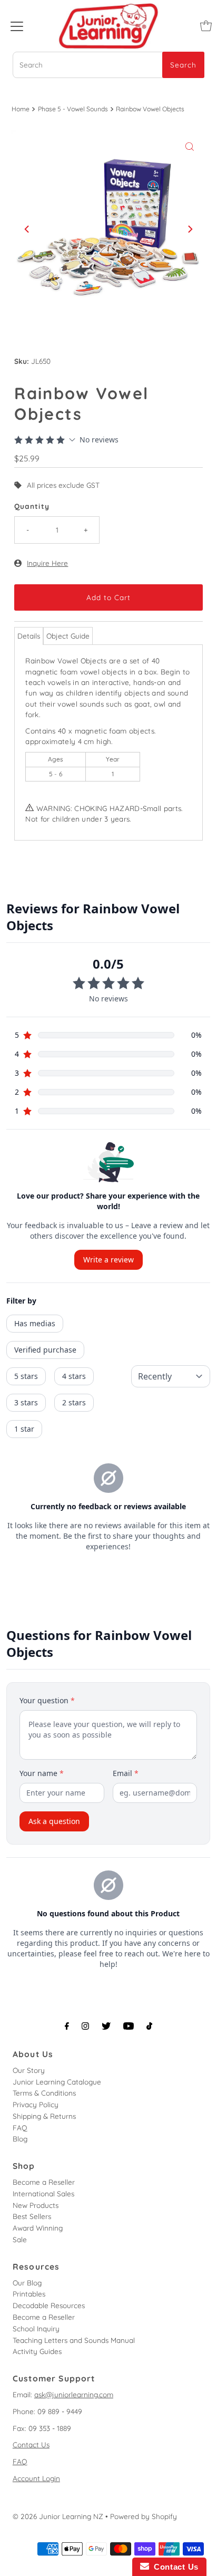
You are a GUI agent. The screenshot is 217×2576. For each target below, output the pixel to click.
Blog (20, 2139)
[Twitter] (106, 2026)
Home (21, 109)
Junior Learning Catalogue (57, 2082)
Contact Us (31, 2444)
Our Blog (27, 2283)
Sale (20, 2239)
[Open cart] (206, 26)
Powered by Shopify (144, 2516)
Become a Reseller (44, 2182)
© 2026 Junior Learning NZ (58, 2516)
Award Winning (38, 2228)
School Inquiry (36, 2328)
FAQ (20, 2128)
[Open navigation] (17, 26)
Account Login (36, 2478)
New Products (36, 2205)
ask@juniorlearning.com (74, 2394)
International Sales (43, 2193)
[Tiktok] (149, 2026)
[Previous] (27, 229)
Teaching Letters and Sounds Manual (74, 2340)
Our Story (29, 2070)
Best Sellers (32, 2216)
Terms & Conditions (44, 2093)
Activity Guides (37, 2351)
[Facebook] (67, 2026)
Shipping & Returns (44, 2116)
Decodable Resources (49, 2305)
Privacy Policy (36, 2104)
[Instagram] (85, 2026)
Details (29, 636)
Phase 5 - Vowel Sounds (73, 109)
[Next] (190, 229)
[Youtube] (129, 2026)
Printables (29, 2294)
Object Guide (68, 636)
